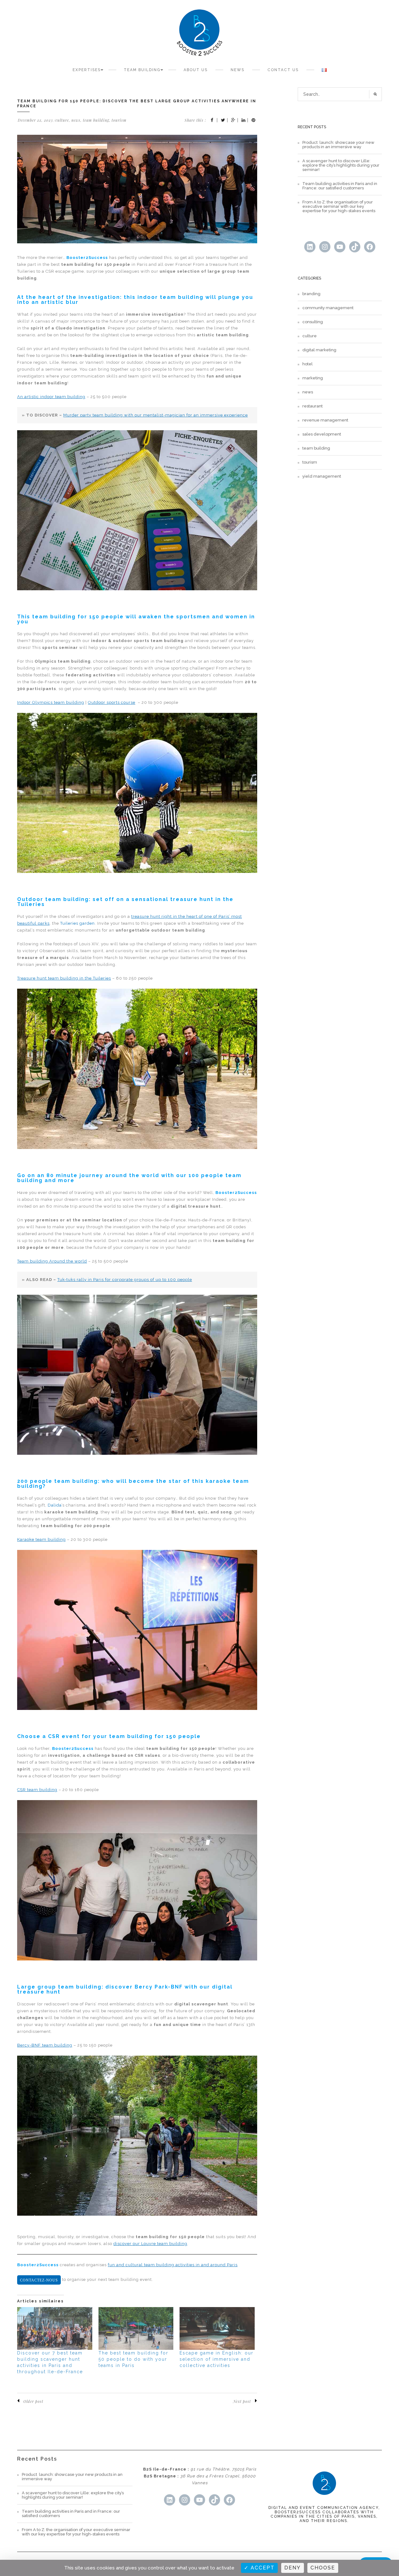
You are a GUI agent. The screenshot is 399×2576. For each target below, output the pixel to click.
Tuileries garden (77, 923)
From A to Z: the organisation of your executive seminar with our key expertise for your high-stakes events (339, 207)
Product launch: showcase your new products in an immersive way (338, 145)
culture (62, 120)
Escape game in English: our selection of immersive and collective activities (216, 2359)
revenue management (325, 420)
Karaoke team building (41, 1539)
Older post (33, 2401)
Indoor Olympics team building (51, 702)
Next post (242, 2401)
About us (196, 70)
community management (328, 308)
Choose (323, 2568)
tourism (119, 120)
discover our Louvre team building (150, 2244)
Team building (142, 70)
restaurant (312, 406)
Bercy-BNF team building (45, 2045)
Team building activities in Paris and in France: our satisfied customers (340, 186)
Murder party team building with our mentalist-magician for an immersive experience (156, 415)
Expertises (87, 70)
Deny (293, 2568)
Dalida (55, 1505)
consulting (313, 322)
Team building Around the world (52, 1261)
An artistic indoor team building (51, 397)
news (76, 120)
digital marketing (319, 350)
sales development (322, 434)
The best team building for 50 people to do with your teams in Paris (133, 2359)
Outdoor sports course (112, 702)
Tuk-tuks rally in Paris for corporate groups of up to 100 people (125, 1280)
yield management (322, 476)
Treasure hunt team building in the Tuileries (64, 978)
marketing (313, 378)
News (238, 70)
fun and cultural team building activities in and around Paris (173, 2265)
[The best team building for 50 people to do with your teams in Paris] (136, 2329)
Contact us (283, 70)
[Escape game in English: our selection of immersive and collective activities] (217, 2329)
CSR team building (37, 1790)
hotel (308, 364)
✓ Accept (259, 2568)
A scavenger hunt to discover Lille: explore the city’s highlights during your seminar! (341, 165)
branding (311, 294)
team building (96, 120)
